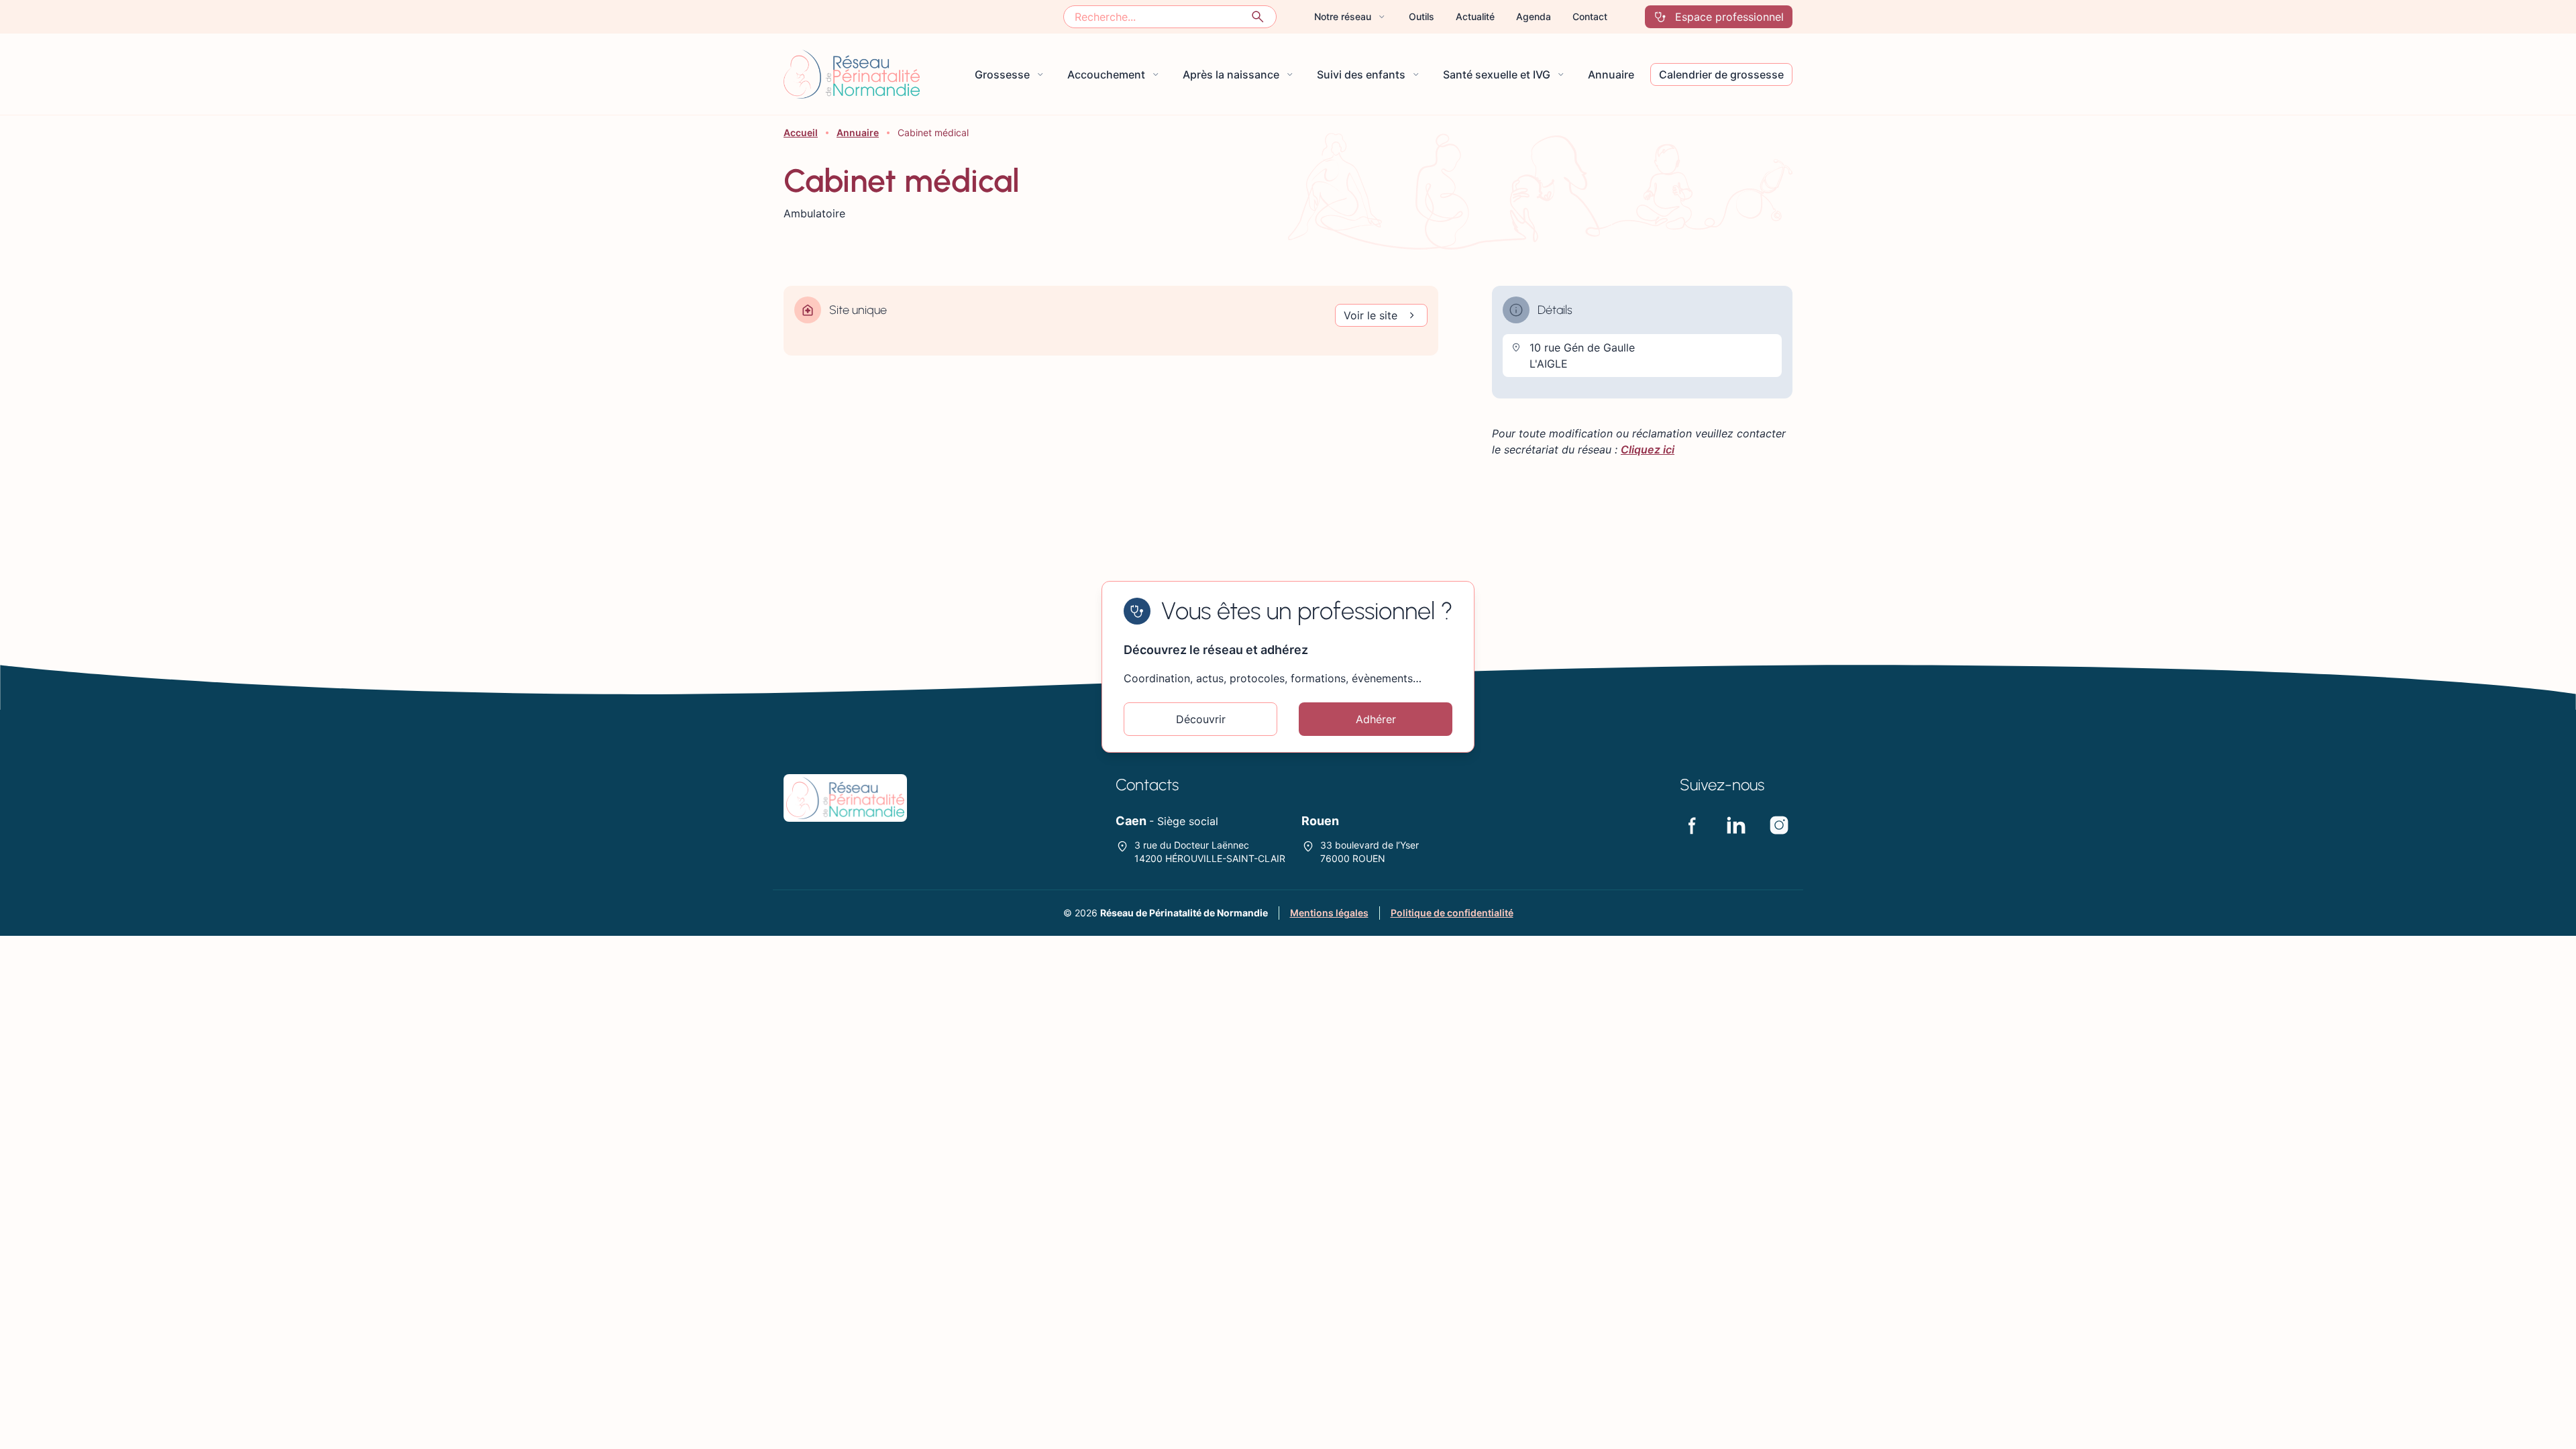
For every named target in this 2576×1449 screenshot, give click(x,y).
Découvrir (1201, 719)
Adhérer (1376, 719)
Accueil (801, 132)
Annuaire (858, 132)
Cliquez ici (1648, 449)
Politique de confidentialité (1452, 913)
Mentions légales (1329, 913)
